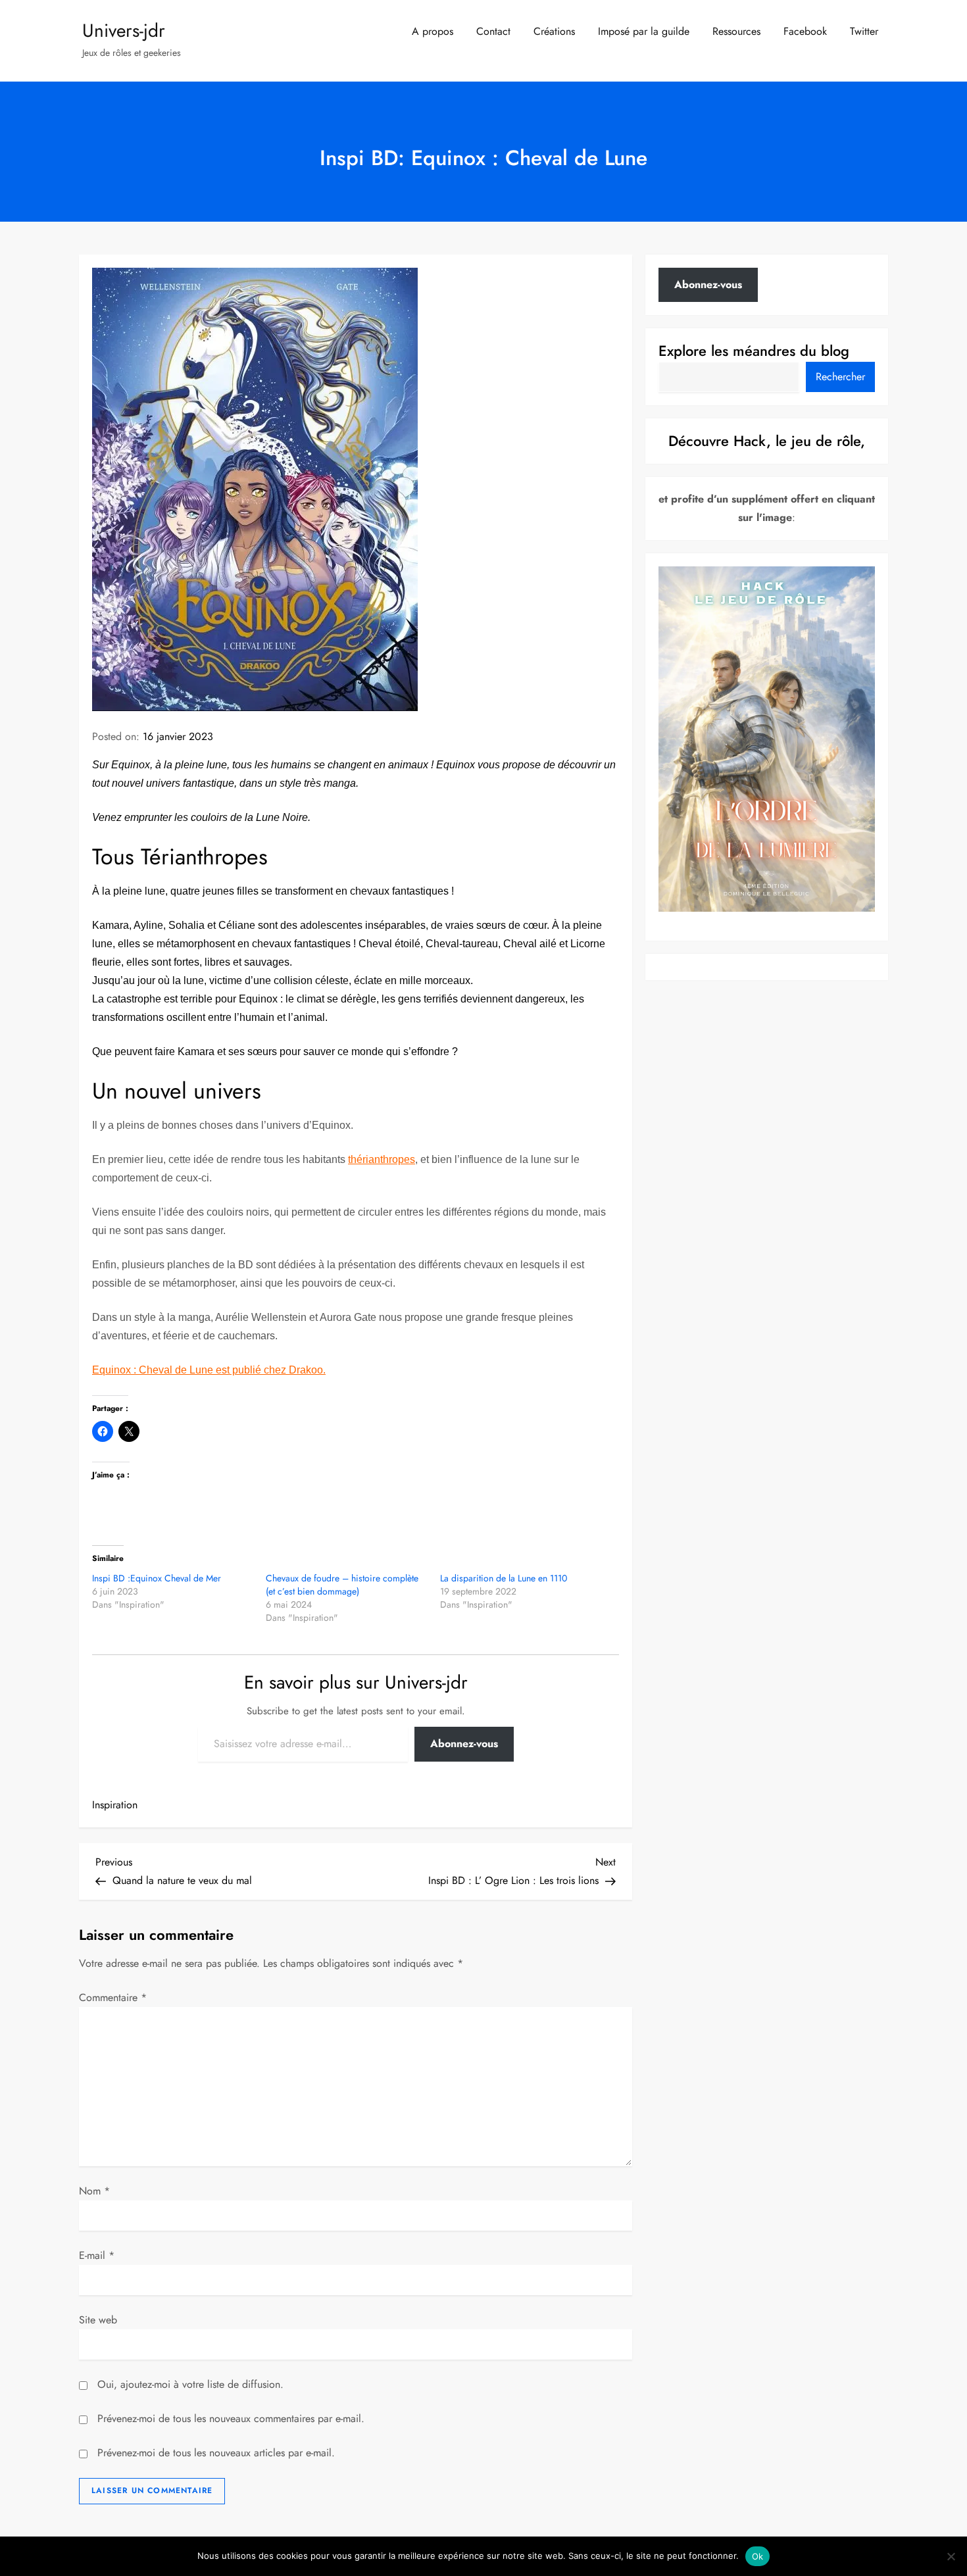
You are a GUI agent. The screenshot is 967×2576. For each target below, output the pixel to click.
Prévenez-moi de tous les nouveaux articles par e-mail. (216, 2453)
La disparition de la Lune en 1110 (504, 1578)
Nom (94, 2191)
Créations (554, 31)
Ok (758, 2556)
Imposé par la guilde (644, 31)
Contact (493, 31)
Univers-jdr (124, 31)
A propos (433, 31)
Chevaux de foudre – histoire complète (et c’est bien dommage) (342, 1585)
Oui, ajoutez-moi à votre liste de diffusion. (189, 2384)
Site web (98, 2320)
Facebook (805, 31)
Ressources (736, 31)
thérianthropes (382, 1159)
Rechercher (840, 377)
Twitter (864, 31)
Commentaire (113, 1997)
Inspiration (115, 1805)
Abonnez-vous (464, 1744)
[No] (951, 2556)
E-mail (97, 2255)
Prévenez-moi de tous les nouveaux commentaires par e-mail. (231, 2418)
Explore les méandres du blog (754, 351)
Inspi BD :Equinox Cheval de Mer (157, 1578)
